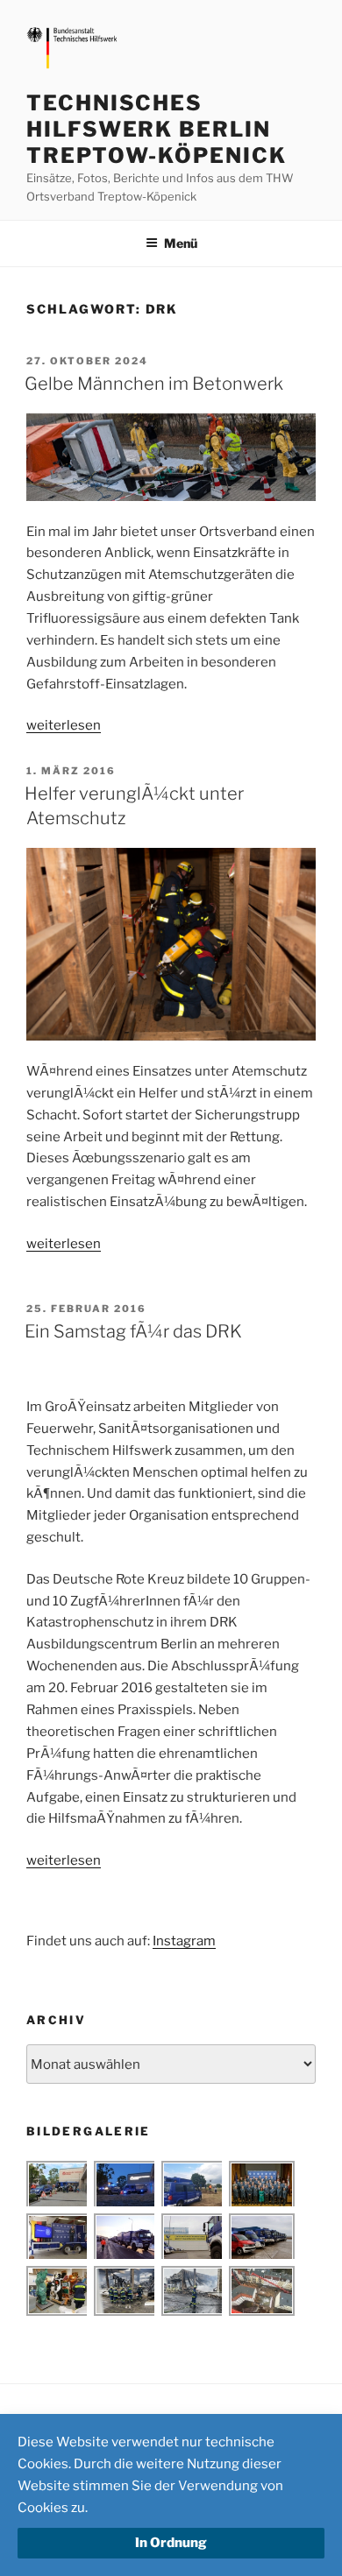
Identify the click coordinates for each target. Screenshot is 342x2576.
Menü (181, 243)
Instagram (184, 1941)
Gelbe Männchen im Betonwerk (154, 384)
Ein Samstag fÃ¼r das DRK (133, 1331)
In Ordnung (171, 2543)
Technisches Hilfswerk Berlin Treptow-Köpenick (157, 129)
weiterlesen (64, 725)
